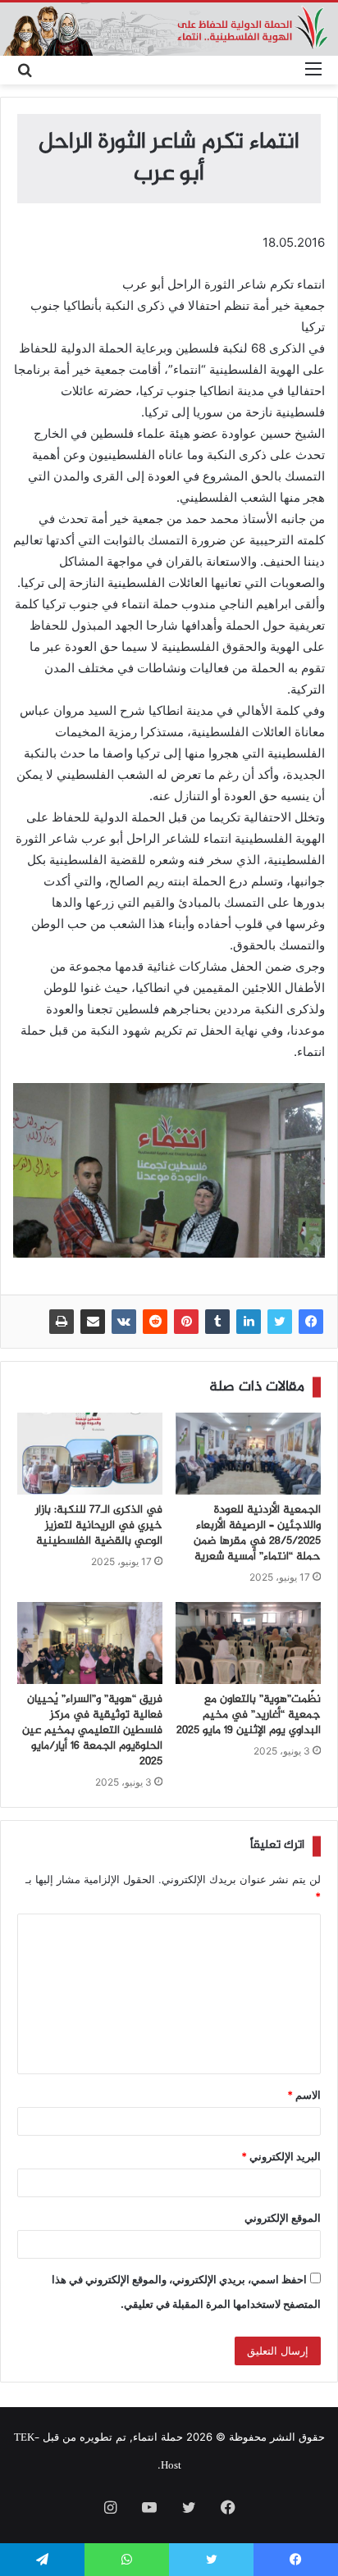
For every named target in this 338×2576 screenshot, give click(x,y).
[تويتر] (280, 1322)
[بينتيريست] (186, 1322)
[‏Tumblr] (217, 1322)
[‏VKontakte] (124, 1322)
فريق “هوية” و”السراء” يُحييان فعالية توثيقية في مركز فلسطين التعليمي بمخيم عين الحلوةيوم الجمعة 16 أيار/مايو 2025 (92, 1731)
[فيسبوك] (311, 1322)
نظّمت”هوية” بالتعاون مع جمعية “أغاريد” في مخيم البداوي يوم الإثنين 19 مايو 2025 (249, 1715)
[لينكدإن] (249, 1322)
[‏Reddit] (155, 1322)
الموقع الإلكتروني (283, 2218)
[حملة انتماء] (169, 29)
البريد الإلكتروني (281, 2156)
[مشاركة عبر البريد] (93, 1322)
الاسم (304, 2095)
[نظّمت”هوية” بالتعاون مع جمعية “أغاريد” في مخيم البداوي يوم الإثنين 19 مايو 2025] (248, 1643)
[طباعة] (62, 1322)
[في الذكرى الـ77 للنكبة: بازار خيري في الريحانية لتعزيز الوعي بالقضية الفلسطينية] (90, 1454)
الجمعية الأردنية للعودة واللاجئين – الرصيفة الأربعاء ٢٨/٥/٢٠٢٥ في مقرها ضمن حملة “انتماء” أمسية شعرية (257, 1534)
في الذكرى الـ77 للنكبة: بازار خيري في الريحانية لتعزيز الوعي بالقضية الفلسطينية (99, 1526)
